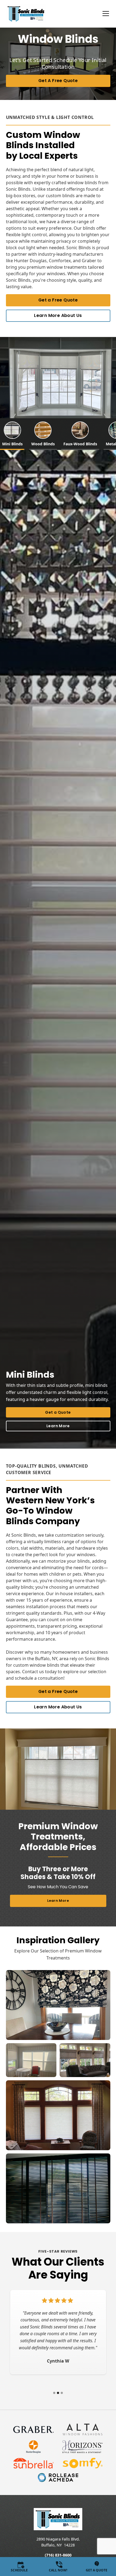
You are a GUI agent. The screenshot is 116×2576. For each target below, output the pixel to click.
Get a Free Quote (58, 300)
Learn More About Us (58, 315)
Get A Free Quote (58, 81)
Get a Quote (58, 1412)
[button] (103, 14)
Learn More (58, 1426)
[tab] (24, 434)
